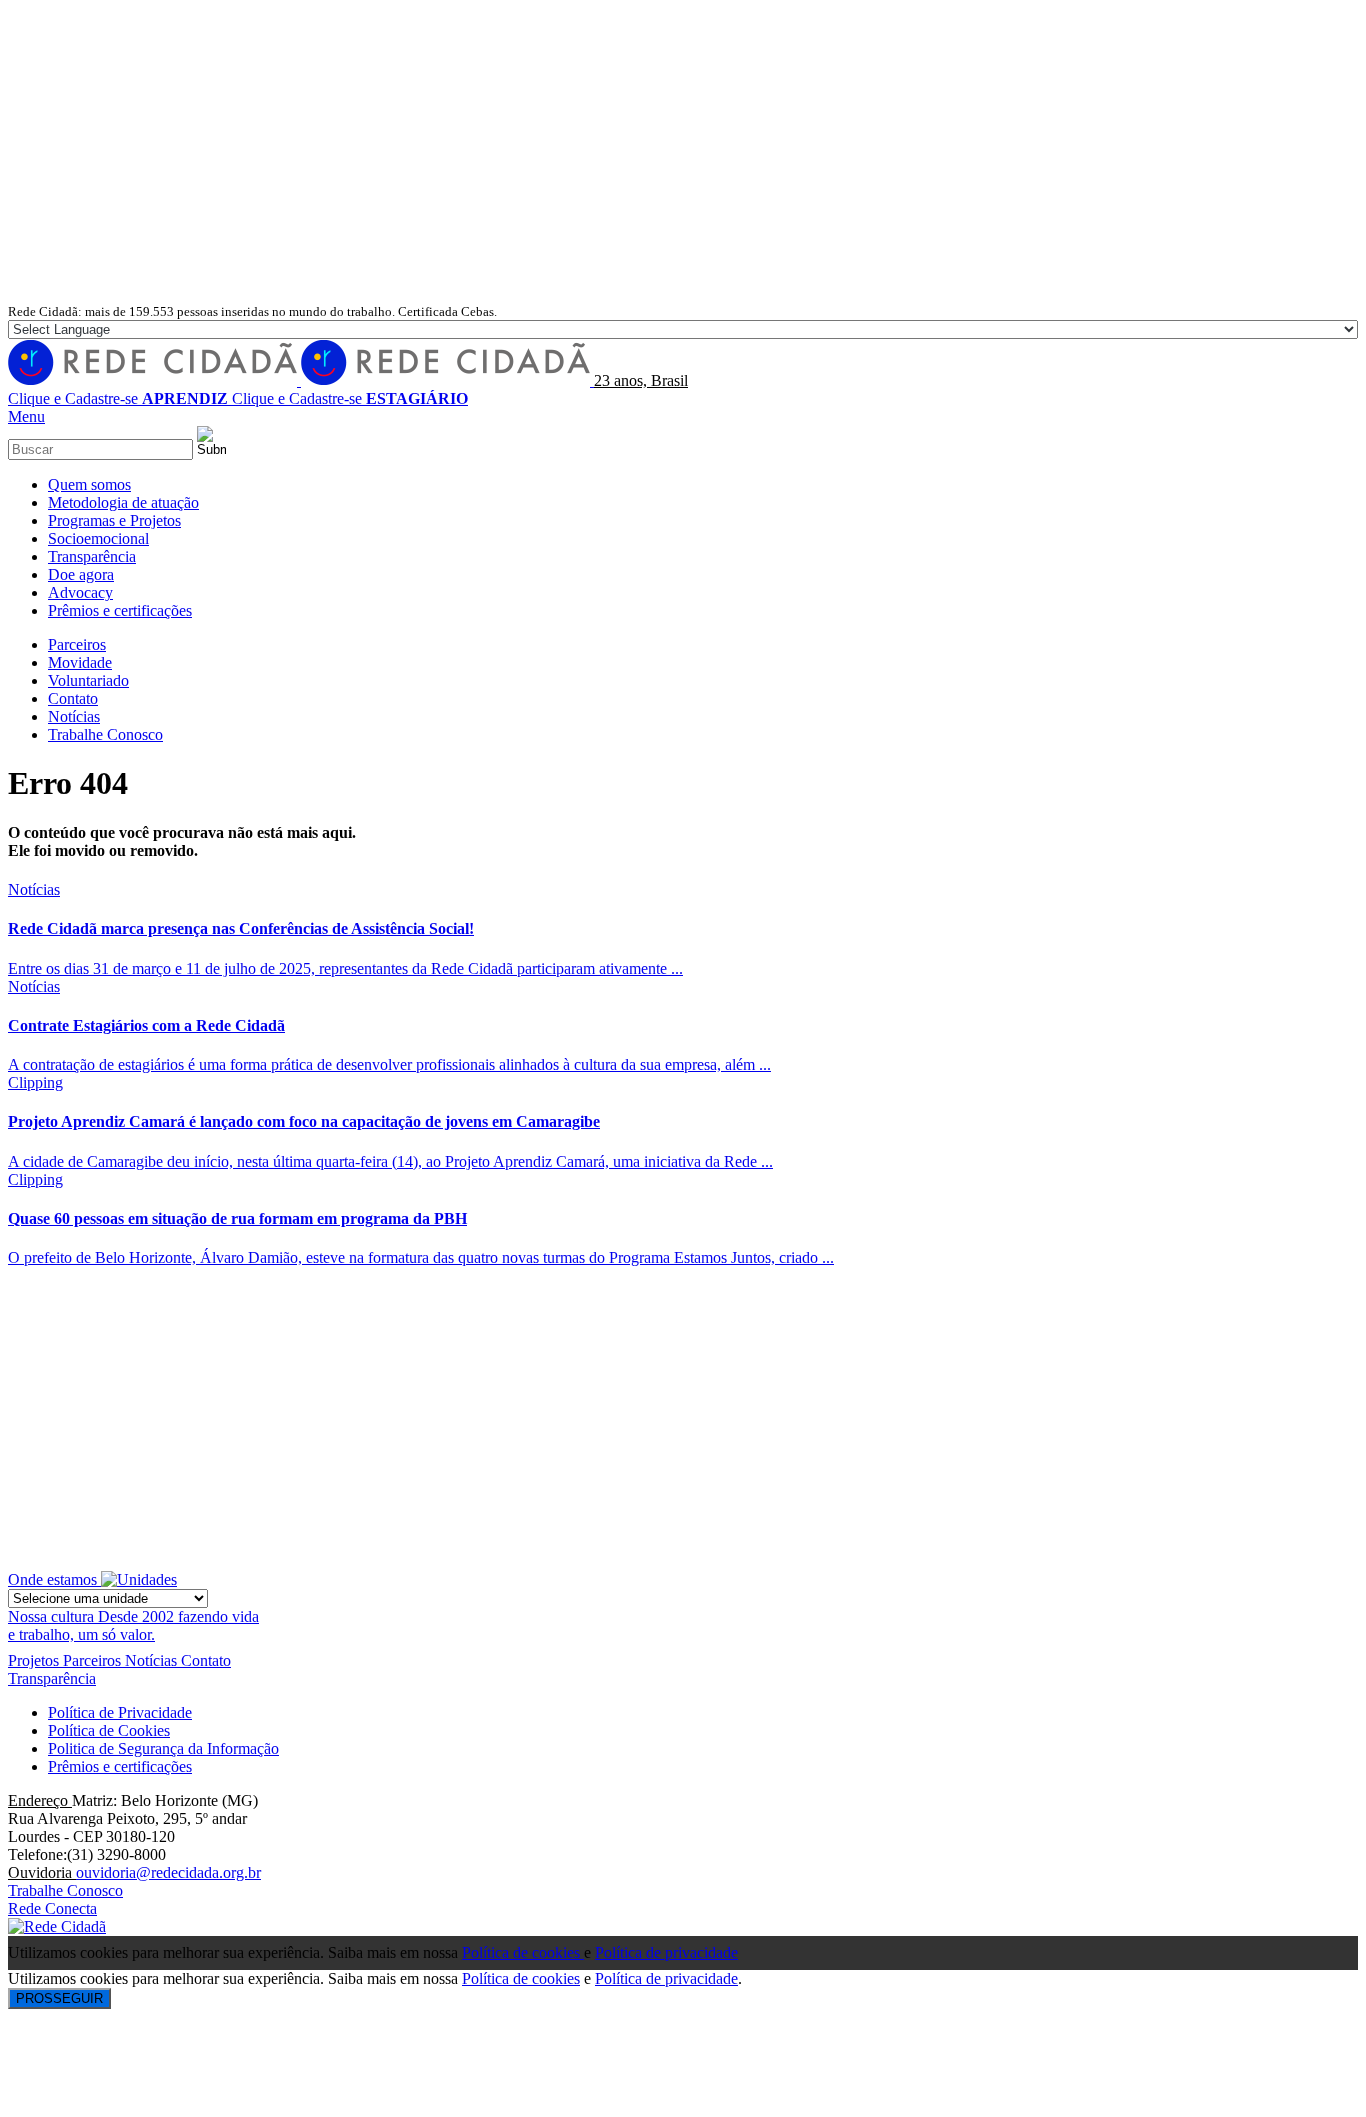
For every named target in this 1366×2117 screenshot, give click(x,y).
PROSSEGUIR (59, 1998)
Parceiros (94, 1660)
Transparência (52, 1678)
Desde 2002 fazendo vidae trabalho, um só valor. (133, 1625)
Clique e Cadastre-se (118, 398)
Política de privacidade (666, 1952)
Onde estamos (54, 1579)
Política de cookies (523, 1952)
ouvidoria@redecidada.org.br (168, 1872)
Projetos (35, 1660)
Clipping (35, 1082)
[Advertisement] (683, 152)
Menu (26, 416)
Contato (206, 1660)
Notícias (34, 889)
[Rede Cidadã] (301, 380)
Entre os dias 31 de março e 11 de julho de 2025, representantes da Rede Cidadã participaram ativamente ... (345, 968)
